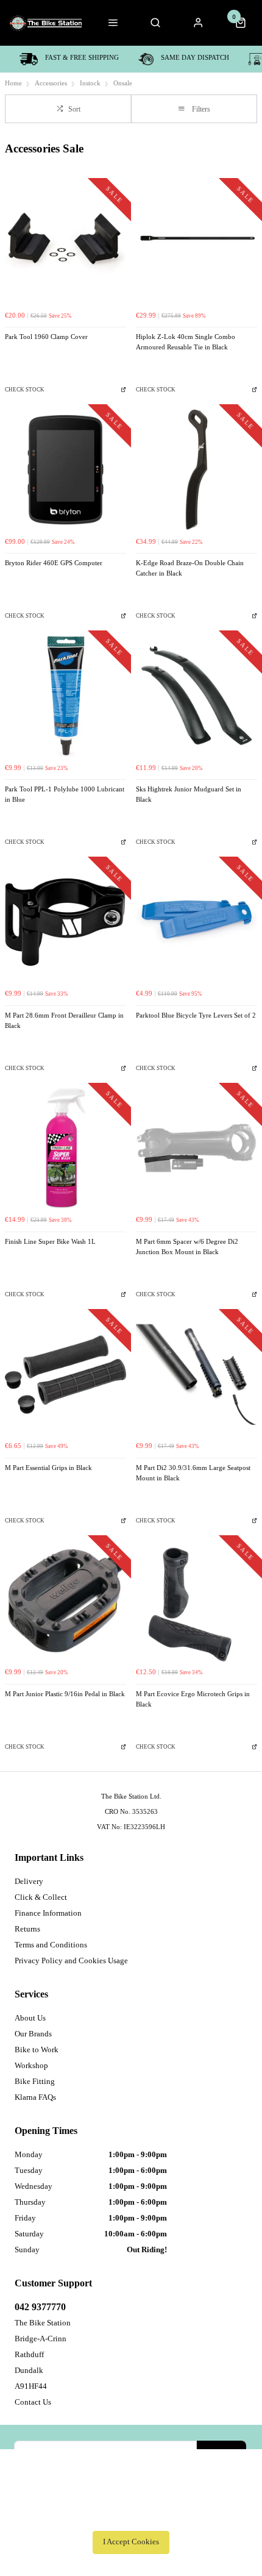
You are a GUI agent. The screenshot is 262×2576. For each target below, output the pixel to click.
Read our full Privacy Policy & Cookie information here (131, 2515)
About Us (30, 2018)
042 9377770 (40, 2307)
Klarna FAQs (35, 2097)
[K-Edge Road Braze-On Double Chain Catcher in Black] (196, 470)
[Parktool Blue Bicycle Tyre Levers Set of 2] (196, 922)
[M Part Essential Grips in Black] (65, 1375)
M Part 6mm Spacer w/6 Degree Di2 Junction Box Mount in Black (187, 1247)
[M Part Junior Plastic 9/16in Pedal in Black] (65, 1601)
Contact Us (33, 2402)
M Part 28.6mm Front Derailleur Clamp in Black (64, 1021)
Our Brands (33, 2034)
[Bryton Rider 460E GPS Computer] (65, 470)
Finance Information (48, 1913)
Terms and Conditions (51, 1945)
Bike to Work (37, 2050)
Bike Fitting (35, 2081)
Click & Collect (41, 1897)
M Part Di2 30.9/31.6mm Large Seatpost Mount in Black (193, 1473)
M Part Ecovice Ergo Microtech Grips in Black (193, 1699)
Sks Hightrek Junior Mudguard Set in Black (189, 794)
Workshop (31, 2065)
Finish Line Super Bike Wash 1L (50, 1242)
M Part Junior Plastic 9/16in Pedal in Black (65, 1694)
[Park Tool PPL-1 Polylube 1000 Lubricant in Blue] (65, 696)
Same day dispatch (195, 58)
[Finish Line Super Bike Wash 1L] (65, 1148)
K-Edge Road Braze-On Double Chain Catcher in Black (190, 568)
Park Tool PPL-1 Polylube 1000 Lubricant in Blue (65, 794)
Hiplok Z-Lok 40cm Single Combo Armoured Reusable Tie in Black (186, 342)
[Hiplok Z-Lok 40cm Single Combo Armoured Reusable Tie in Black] (196, 244)
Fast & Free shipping (82, 58)
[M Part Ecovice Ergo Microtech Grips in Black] (196, 1601)
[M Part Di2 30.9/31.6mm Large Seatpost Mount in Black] (196, 1375)
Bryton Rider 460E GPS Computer (54, 563)
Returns (27, 1929)
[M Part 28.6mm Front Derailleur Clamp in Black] (65, 922)
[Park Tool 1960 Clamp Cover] (65, 244)
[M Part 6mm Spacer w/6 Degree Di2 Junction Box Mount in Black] (196, 1148)
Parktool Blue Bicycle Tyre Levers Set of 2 (196, 1015)
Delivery (29, 1881)
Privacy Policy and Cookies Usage (71, 1961)
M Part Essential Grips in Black (48, 1468)
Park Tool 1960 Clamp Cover (46, 337)
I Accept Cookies (131, 2542)
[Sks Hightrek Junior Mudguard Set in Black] (196, 696)
